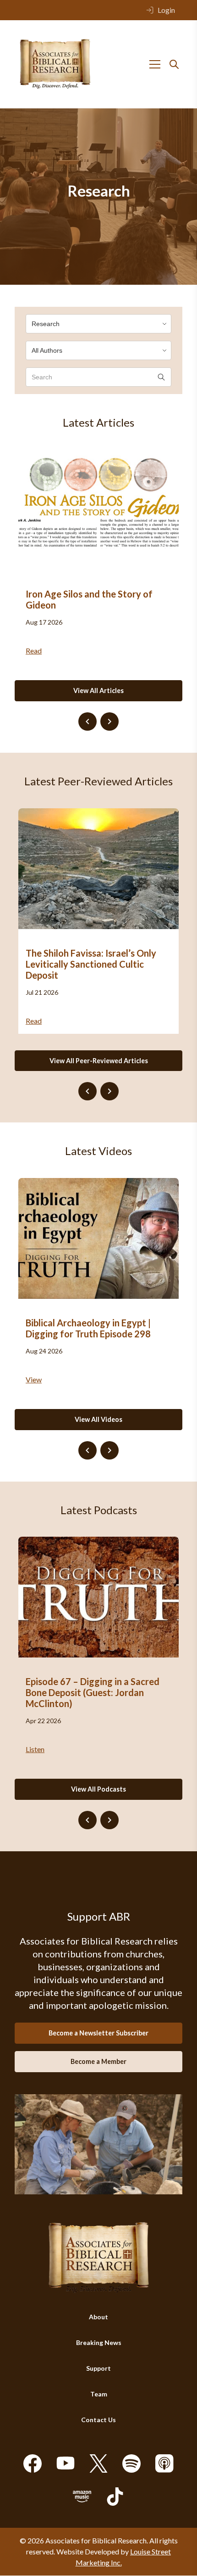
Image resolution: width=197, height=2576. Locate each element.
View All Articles (98, 691)
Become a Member (98, 2061)
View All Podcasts (98, 1789)
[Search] (174, 64)
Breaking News (99, 2343)
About (98, 2317)
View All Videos (98, 1419)
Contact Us (98, 2420)
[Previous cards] (88, 722)
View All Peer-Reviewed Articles (99, 1061)
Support (98, 2369)
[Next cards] (109, 722)
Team (99, 2394)
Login (166, 10)
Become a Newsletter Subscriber (98, 2033)
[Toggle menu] (155, 64)
